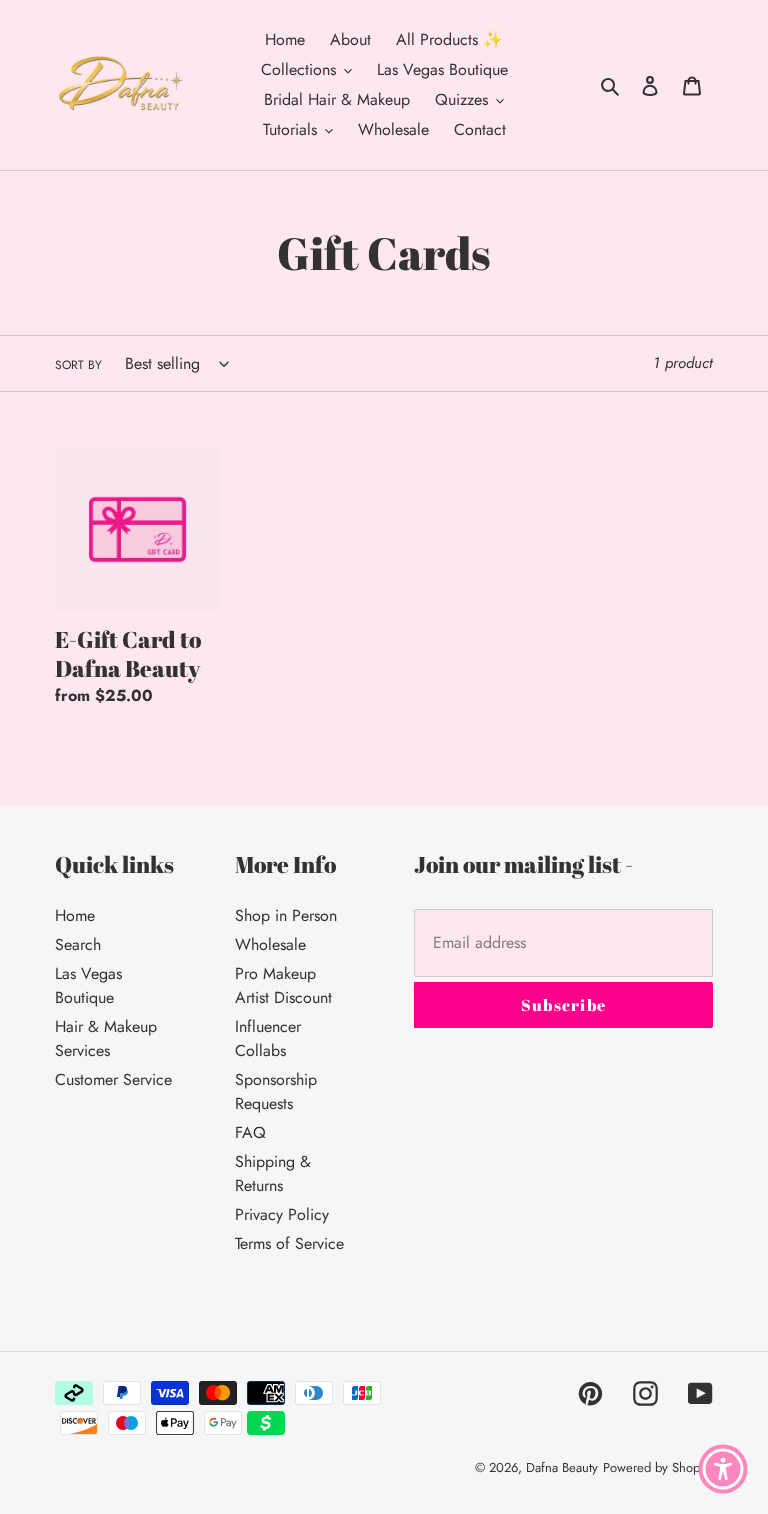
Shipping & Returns (273, 1173)
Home (75, 915)
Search (78, 944)
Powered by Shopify (658, 1467)
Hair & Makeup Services (106, 1038)
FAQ (250, 1132)
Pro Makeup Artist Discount (283, 985)
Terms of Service (289, 1243)
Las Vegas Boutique (88, 985)
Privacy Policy (282, 1214)
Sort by (78, 365)
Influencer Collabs (268, 1038)
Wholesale (270, 944)
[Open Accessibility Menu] (723, 1469)
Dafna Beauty (562, 1467)
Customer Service (113, 1079)
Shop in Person (286, 915)
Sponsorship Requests (276, 1091)
